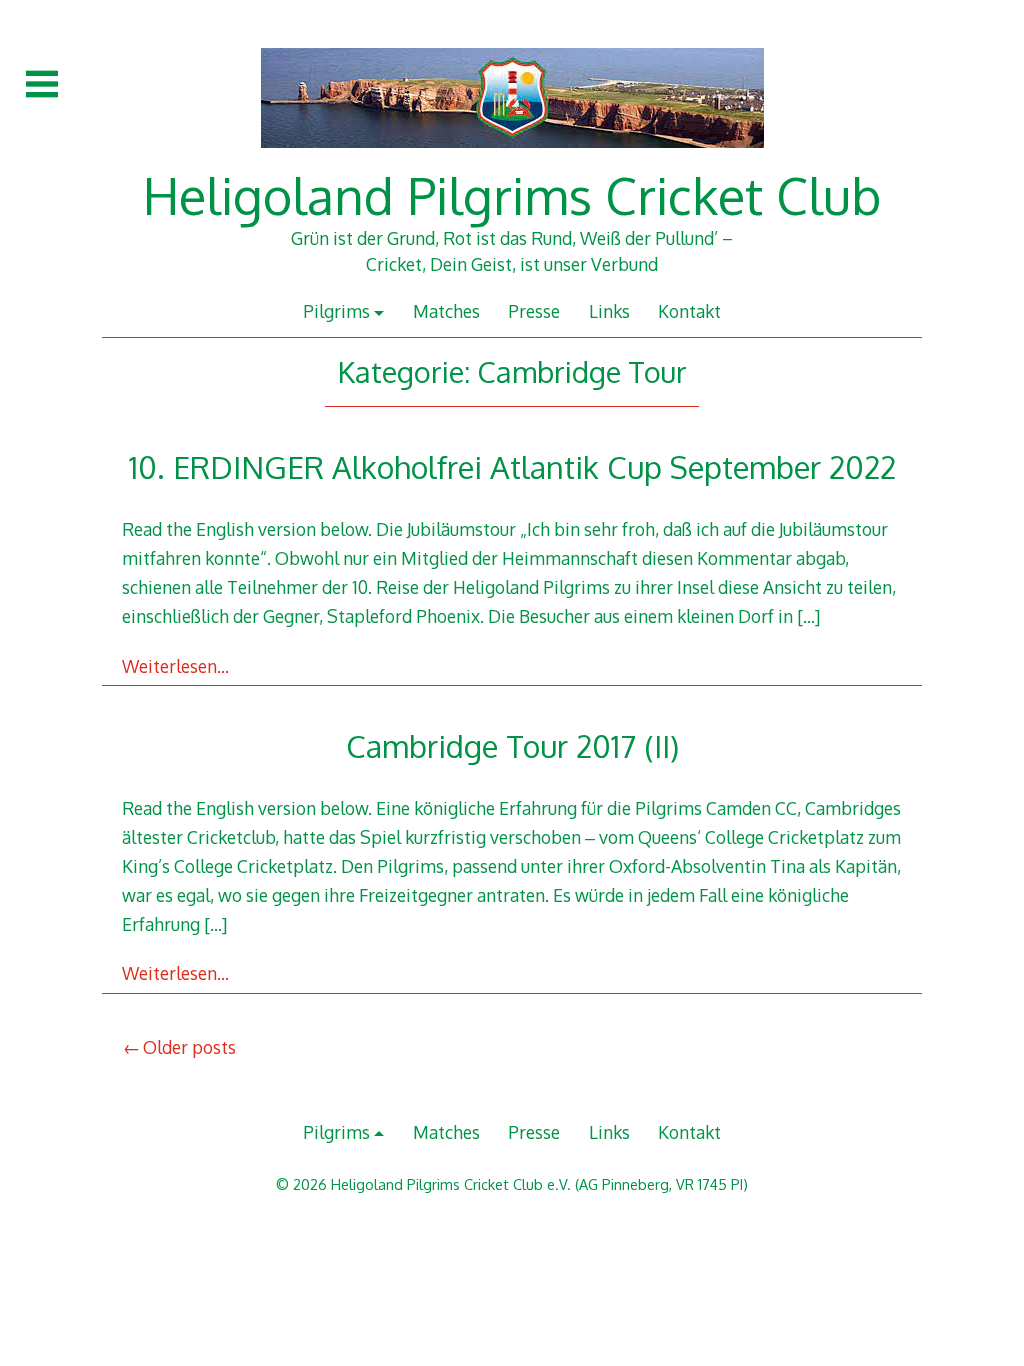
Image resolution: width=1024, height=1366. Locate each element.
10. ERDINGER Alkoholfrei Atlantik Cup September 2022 (512, 466)
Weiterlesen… (175, 666)
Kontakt (689, 311)
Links (609, 311)
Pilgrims (336, 311)
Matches (446, 311)
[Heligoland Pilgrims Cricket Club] (512, 158)
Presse (534, 311)
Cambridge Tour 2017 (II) (512, 745)
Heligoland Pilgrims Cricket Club (512, 195)
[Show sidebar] (42, 84)
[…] (808, 616)
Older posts (189, 1047)
